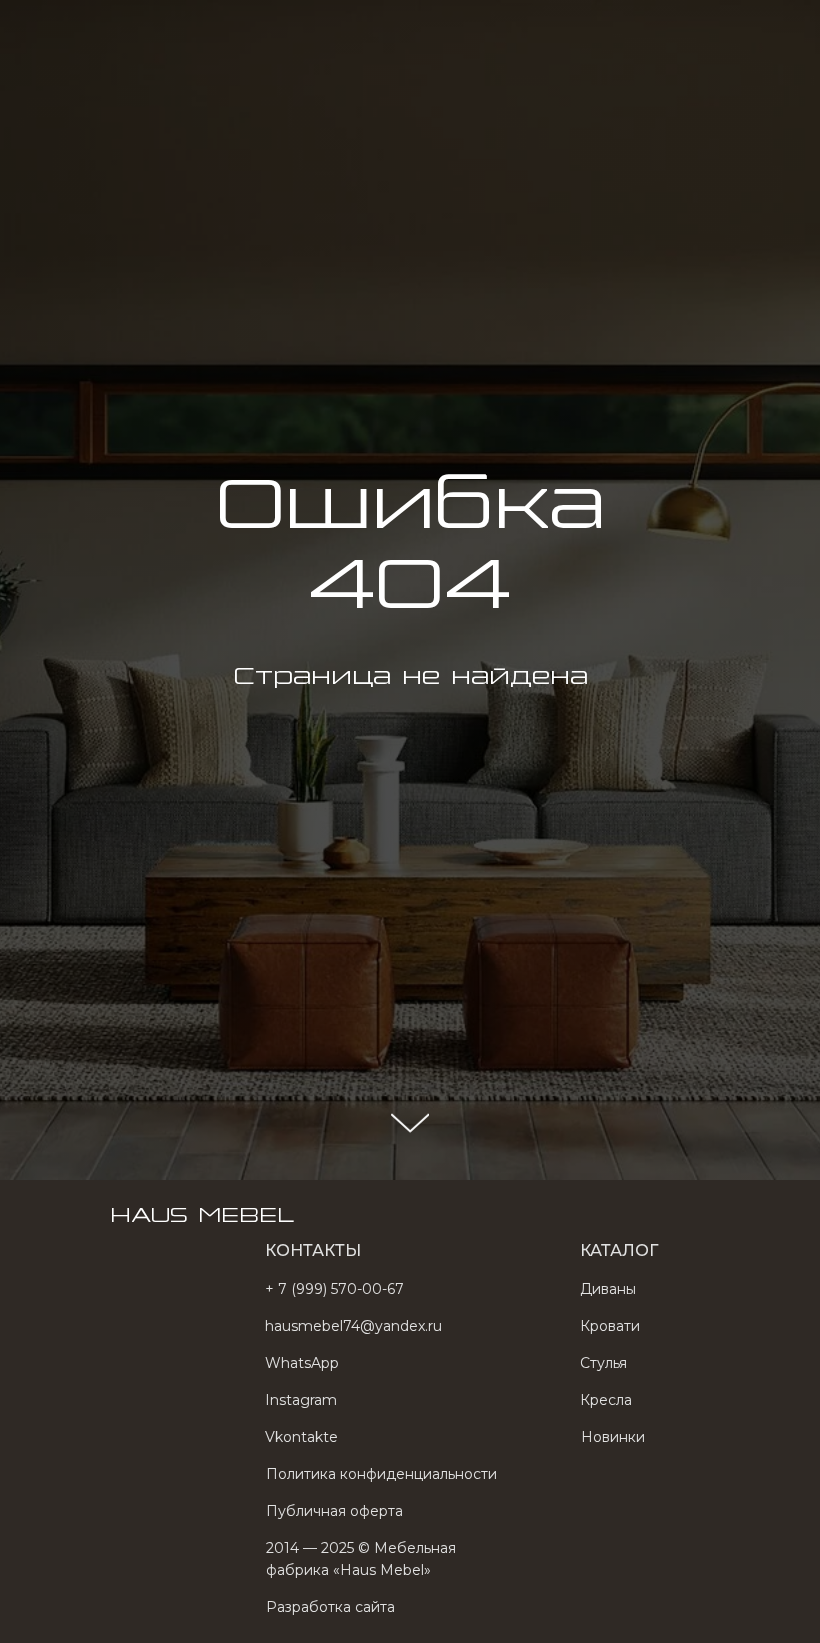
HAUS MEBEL (202, 29)
